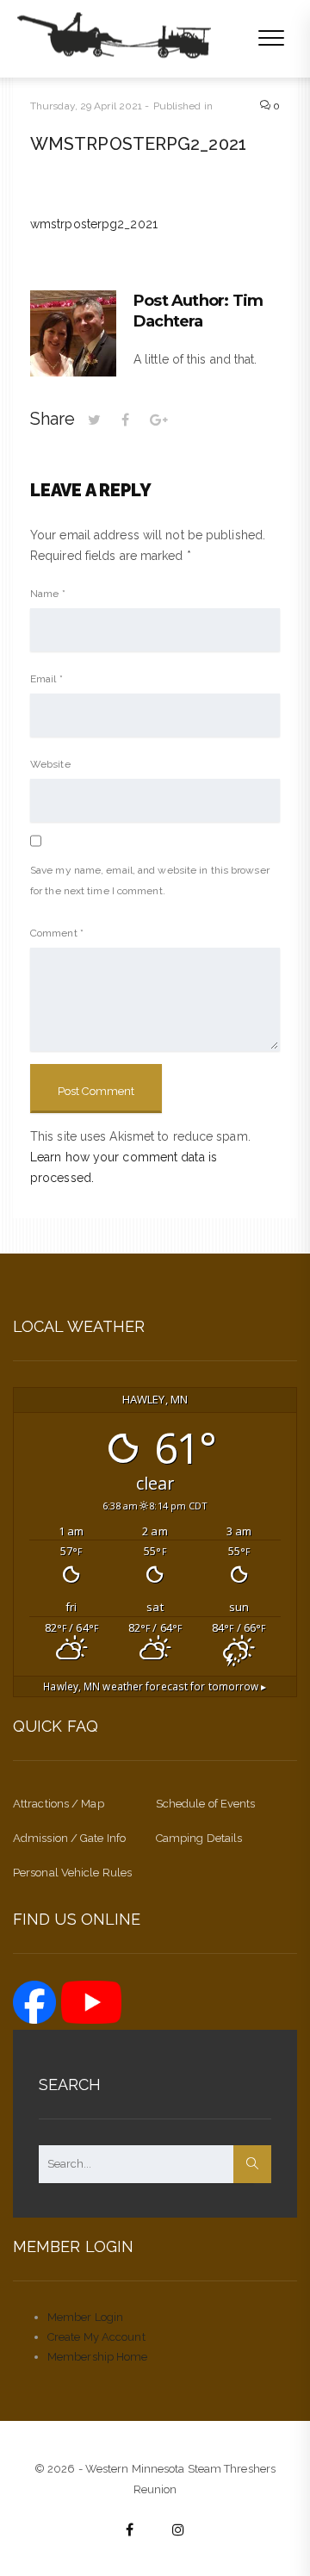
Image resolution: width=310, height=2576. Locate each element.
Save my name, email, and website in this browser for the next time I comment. (150, 880)
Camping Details (199, 1838)
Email (46, 679)
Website (50, 764)
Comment (57, 933)
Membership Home (98, 2357)
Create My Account (96, 2337)
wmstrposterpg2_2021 (94, 224)
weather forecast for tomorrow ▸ (155, 1686)
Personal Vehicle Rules (72, 1873)
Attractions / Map (59, 1804)
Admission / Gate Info (69, 1838)
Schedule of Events (206, 1804)
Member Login (85, 2317)
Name (48, 594)
